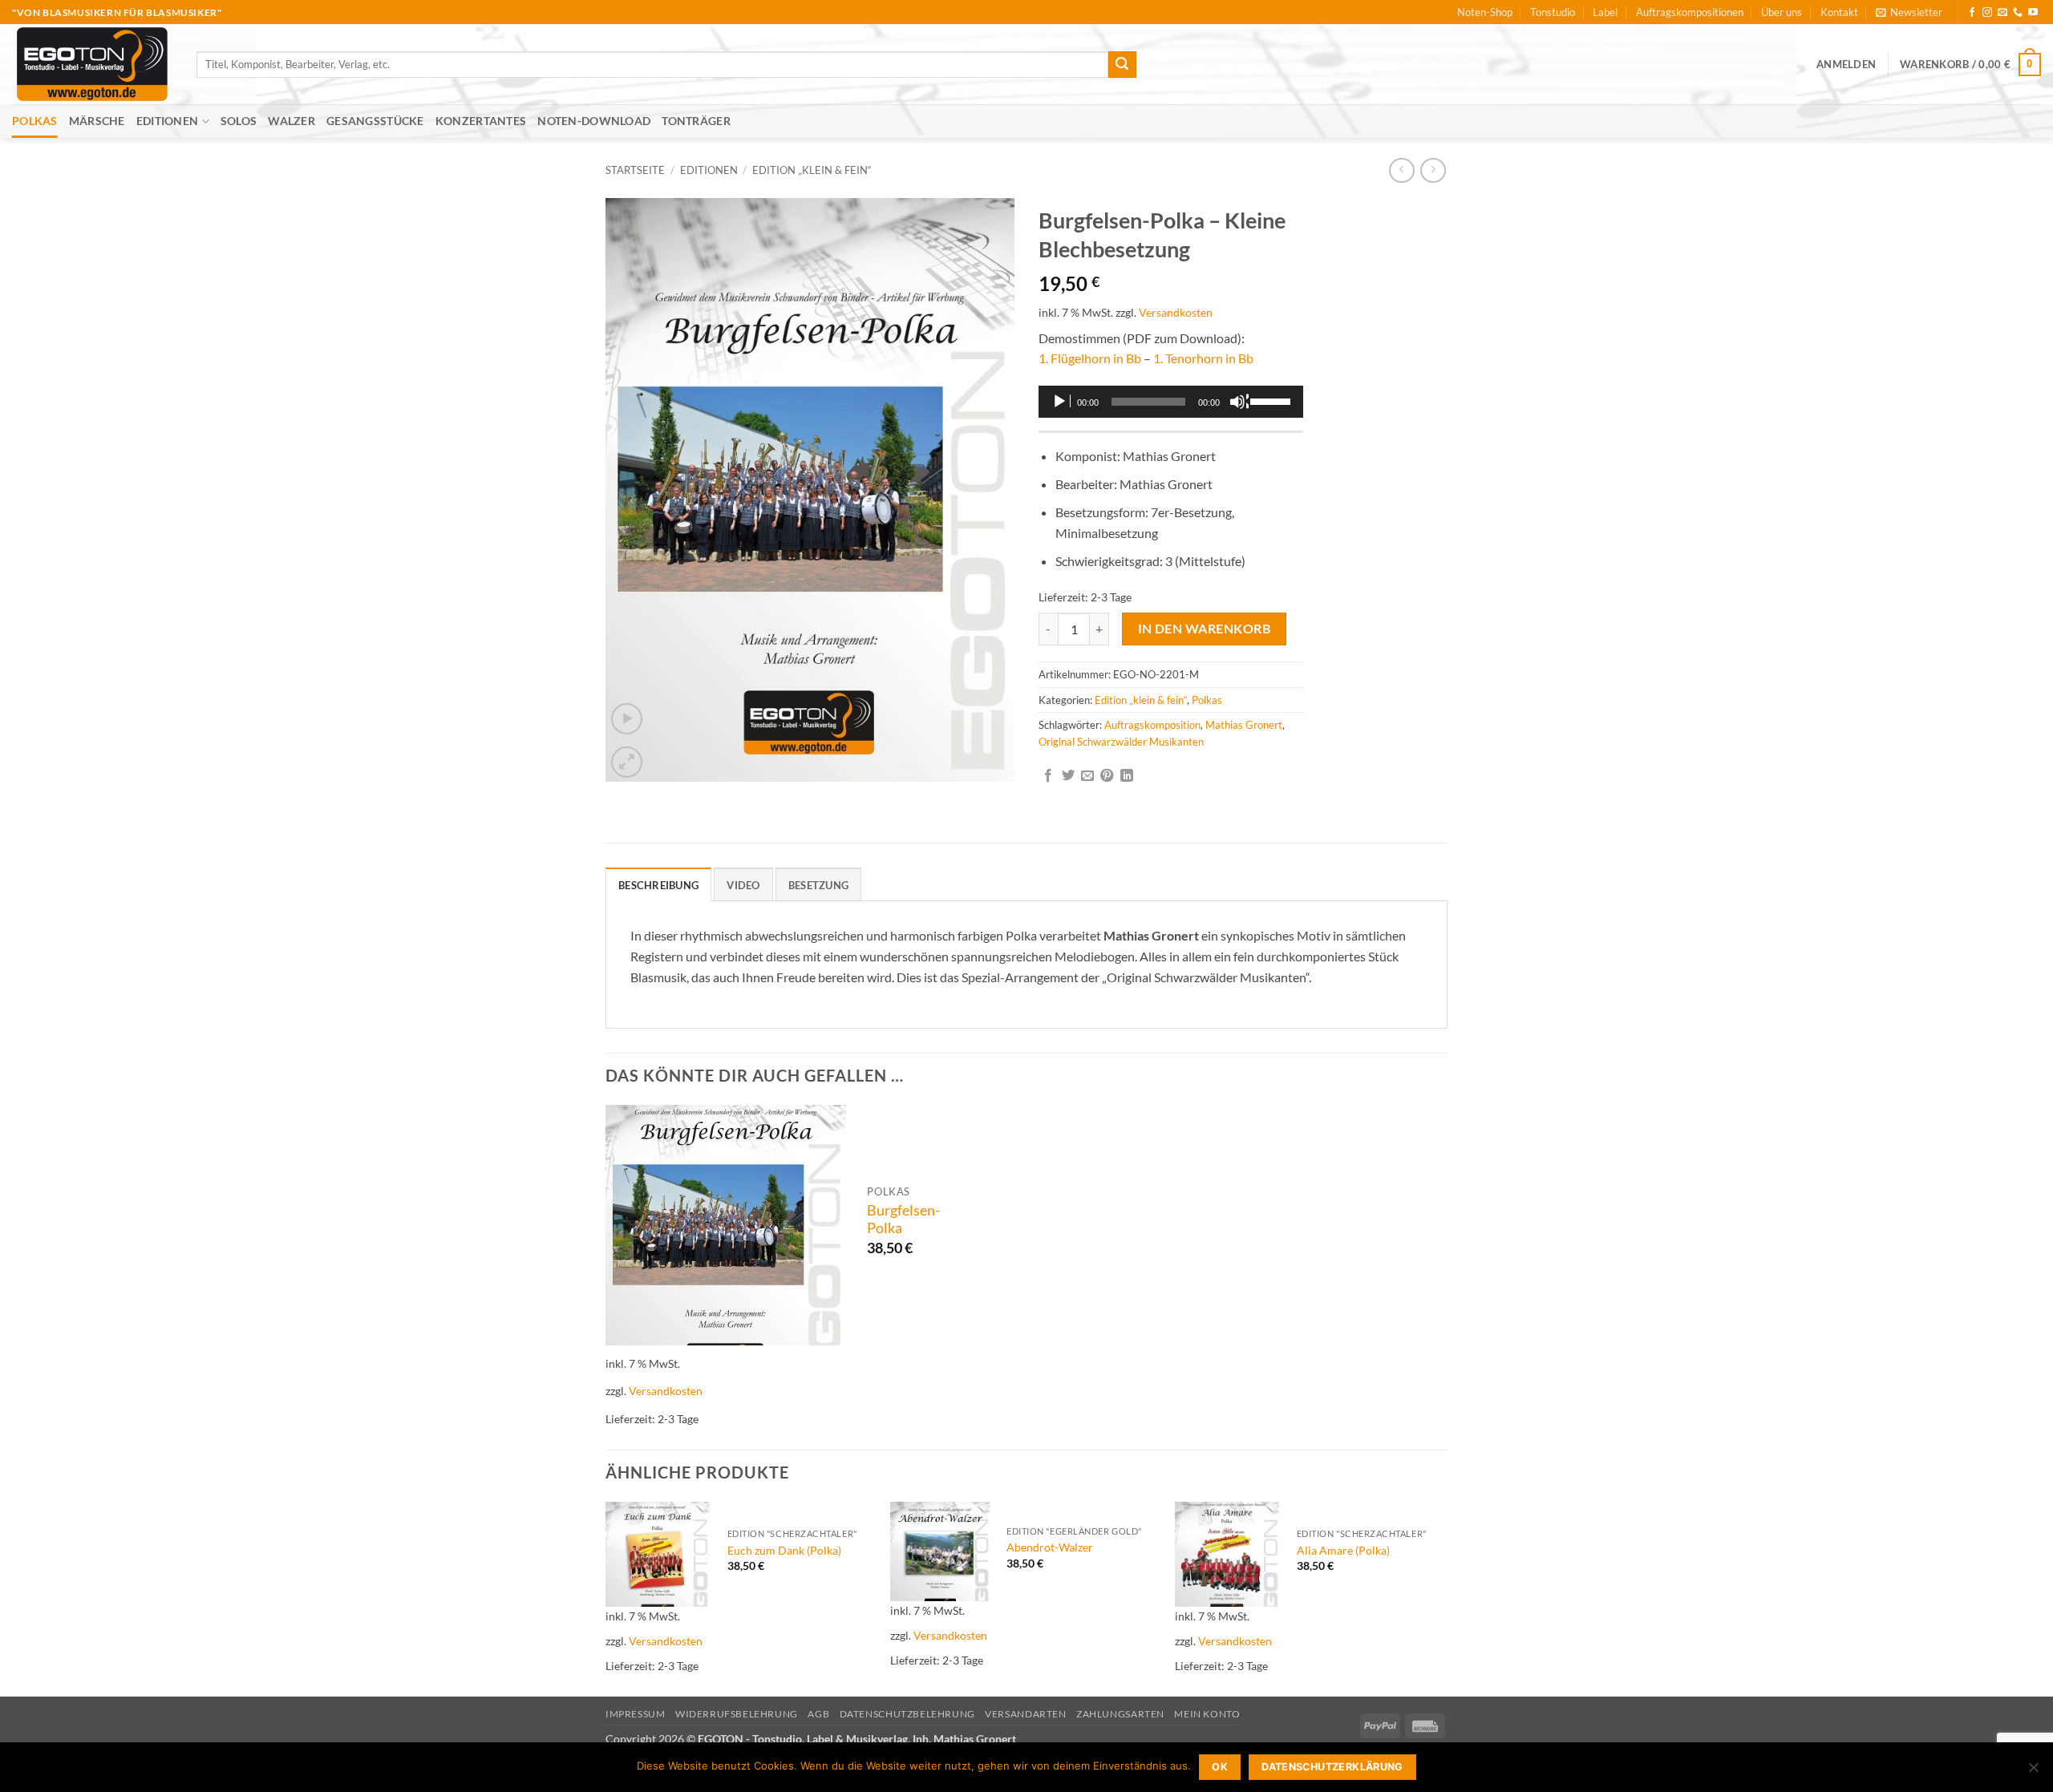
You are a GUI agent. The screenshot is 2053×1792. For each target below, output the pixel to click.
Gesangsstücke (375, 121)
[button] (1909, 12)
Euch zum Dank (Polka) (784, 1550)
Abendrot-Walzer (1050, 1547)
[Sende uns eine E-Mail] (2002, 13)
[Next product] (1401, 170)
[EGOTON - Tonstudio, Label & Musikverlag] (92, 64)
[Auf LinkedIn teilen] (1127, 776)
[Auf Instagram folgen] (1987, 13)
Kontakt (1839, 12)
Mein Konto (1207, 1714)
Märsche (97, 121)
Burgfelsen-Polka (903, 1220)
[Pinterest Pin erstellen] (1107, 776)
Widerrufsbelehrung (737, 1714)
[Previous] (606, 1598)
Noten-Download (594, 121)
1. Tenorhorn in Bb (1203, 358)
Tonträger (696, 121)
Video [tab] (743, 885)
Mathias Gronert (1244, 725)
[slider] (1273, 400)
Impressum (636, 1714)
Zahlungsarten (1120, 1714)
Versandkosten (1176, 312)
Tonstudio (1553, 12)
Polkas (35, 121)
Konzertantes (481, 121)
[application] (1171, 402)
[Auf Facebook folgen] (1972, 13)
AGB (818, 1714)
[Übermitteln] (1122, 65)
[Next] (1443, 1598)
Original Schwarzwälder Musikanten (1121, 742)
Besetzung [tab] (818, 885)
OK (1220, 1767)
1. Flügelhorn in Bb (1090, 358)
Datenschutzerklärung (1332, 1767)
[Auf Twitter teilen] (1068, 776)
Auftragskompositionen (1690, 12)
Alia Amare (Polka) (1343, 1550)
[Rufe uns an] (2018, 13)
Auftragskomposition (1152, 725)
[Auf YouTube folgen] (2033, 13)
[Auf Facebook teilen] (1048, 776)
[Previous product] (1433, 170)
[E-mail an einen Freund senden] (1087, 776)
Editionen (168, 121)
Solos (239, 121)
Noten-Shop (1485, 12)
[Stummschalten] (1239, 402)
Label (1605, 12)
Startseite (635, 170)
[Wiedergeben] (1061, 402)
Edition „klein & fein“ (812, 170)
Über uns (1782, 12)
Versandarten (1025, 1714)
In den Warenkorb (1204, 629)
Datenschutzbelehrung (907, 1714)
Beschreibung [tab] (658, 885)
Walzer (292, 121)
